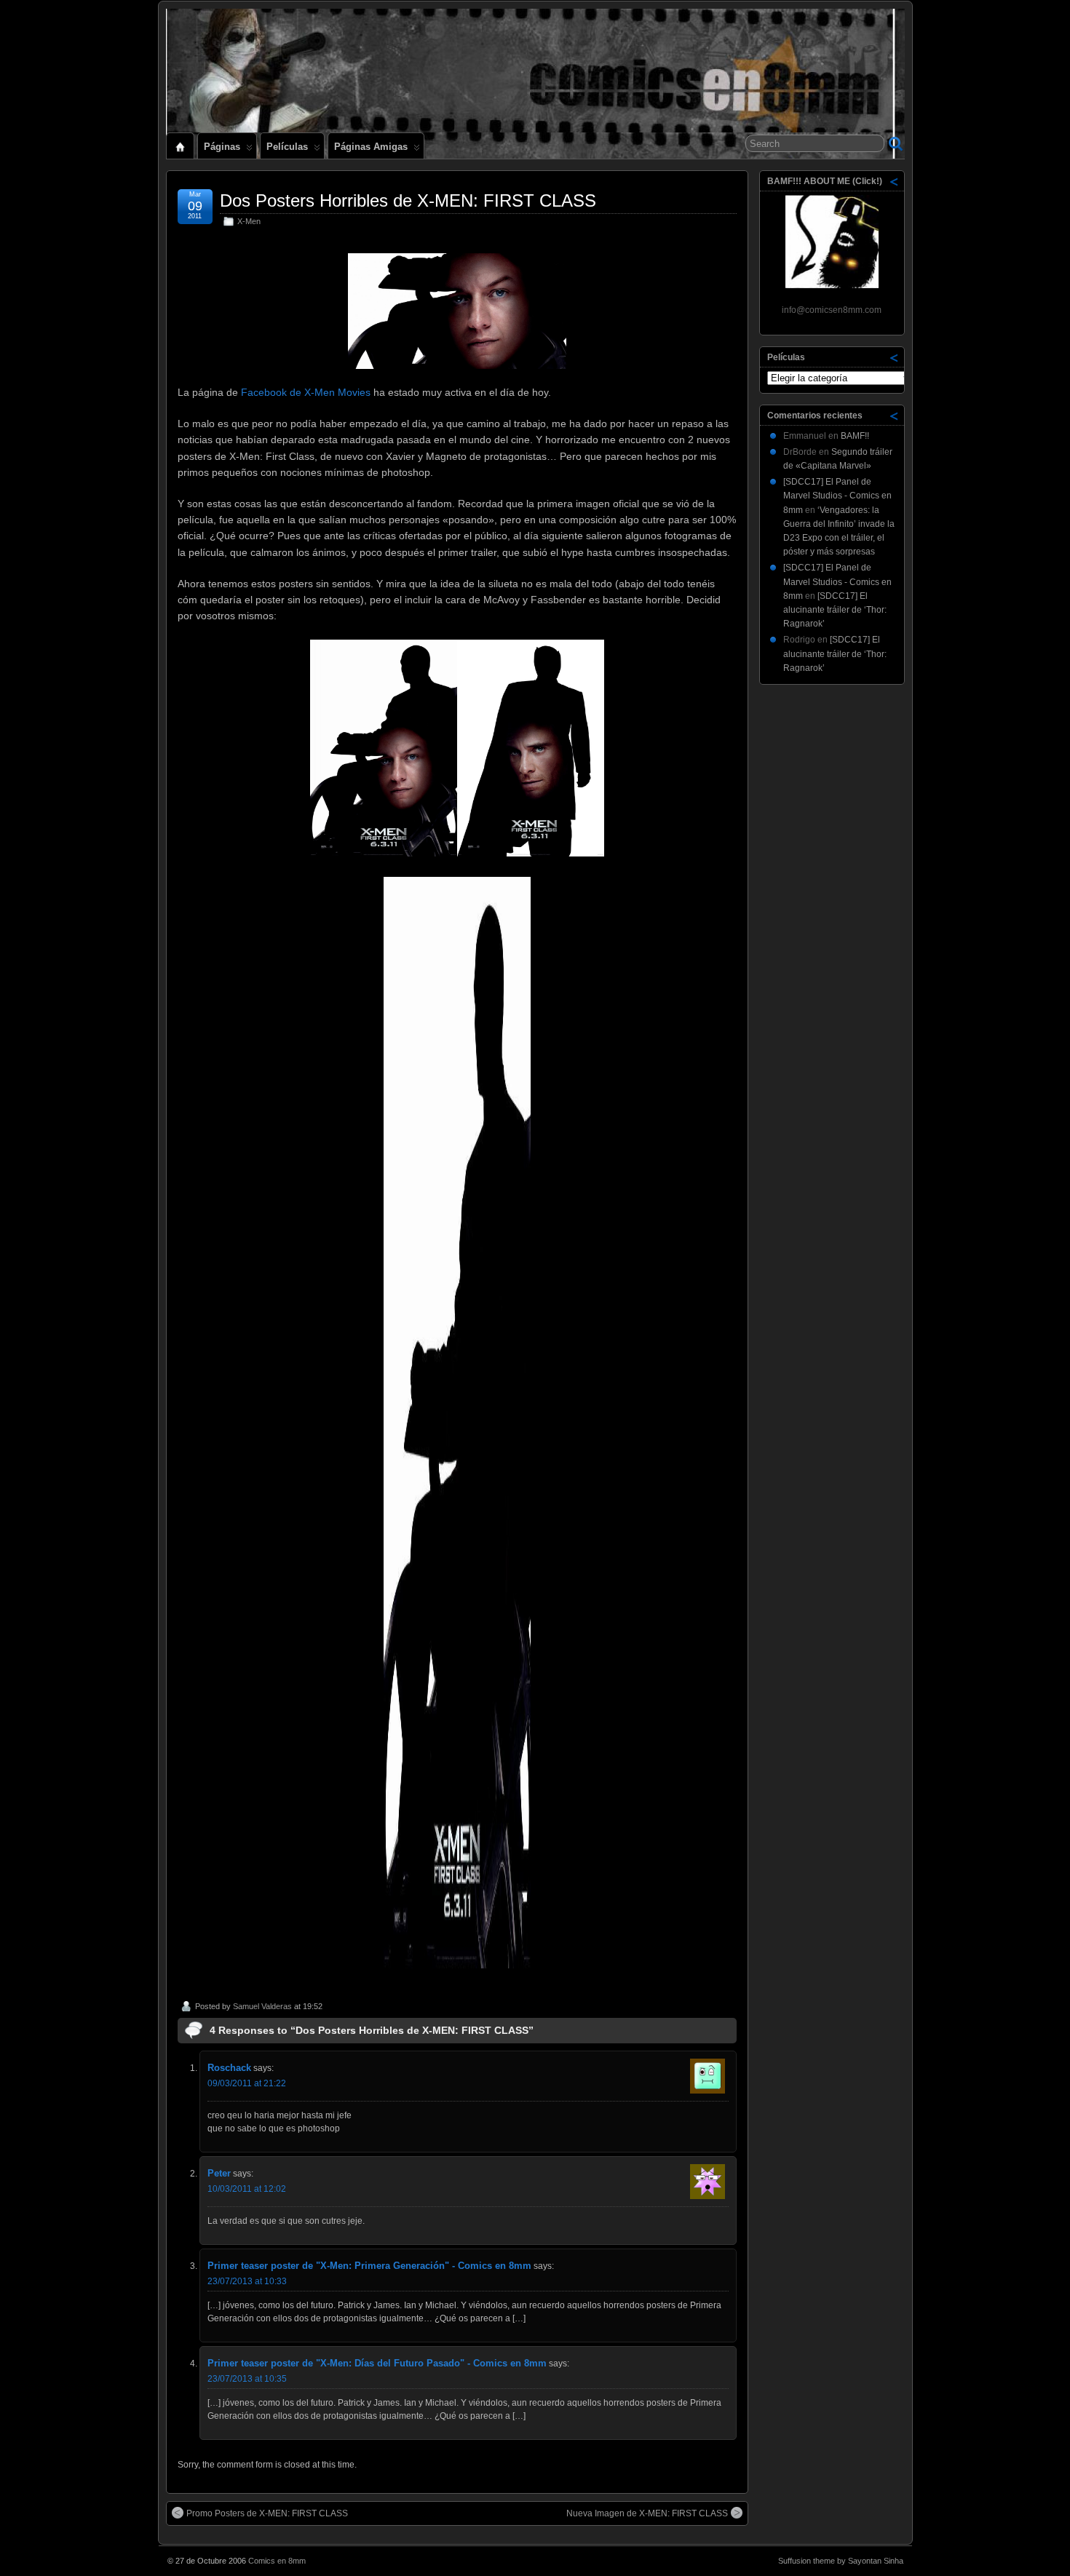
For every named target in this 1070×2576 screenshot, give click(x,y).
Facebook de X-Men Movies (306, 392)
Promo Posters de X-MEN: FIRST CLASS (267, 2513)
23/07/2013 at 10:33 (247, 2281)
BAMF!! (855, 436)
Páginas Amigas (371, 147)
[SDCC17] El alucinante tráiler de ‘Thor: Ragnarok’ (835, 610)
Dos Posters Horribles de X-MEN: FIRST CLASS (408, 200)
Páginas (222, 147)
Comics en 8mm (277, 2561)
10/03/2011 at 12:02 (247, 2189)
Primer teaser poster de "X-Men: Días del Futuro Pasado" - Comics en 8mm (377, 2363)
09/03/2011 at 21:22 (247, 2083)
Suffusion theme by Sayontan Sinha (841, 2561)
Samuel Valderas (262, 2006)
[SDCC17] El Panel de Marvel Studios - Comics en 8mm (837, 496)
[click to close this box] (895, 181)
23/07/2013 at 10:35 (247, 2379)
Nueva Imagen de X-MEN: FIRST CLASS (647, 2513)
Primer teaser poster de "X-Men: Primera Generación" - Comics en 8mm (369, 2266)
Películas (287, 147)
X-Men (249, 221)
